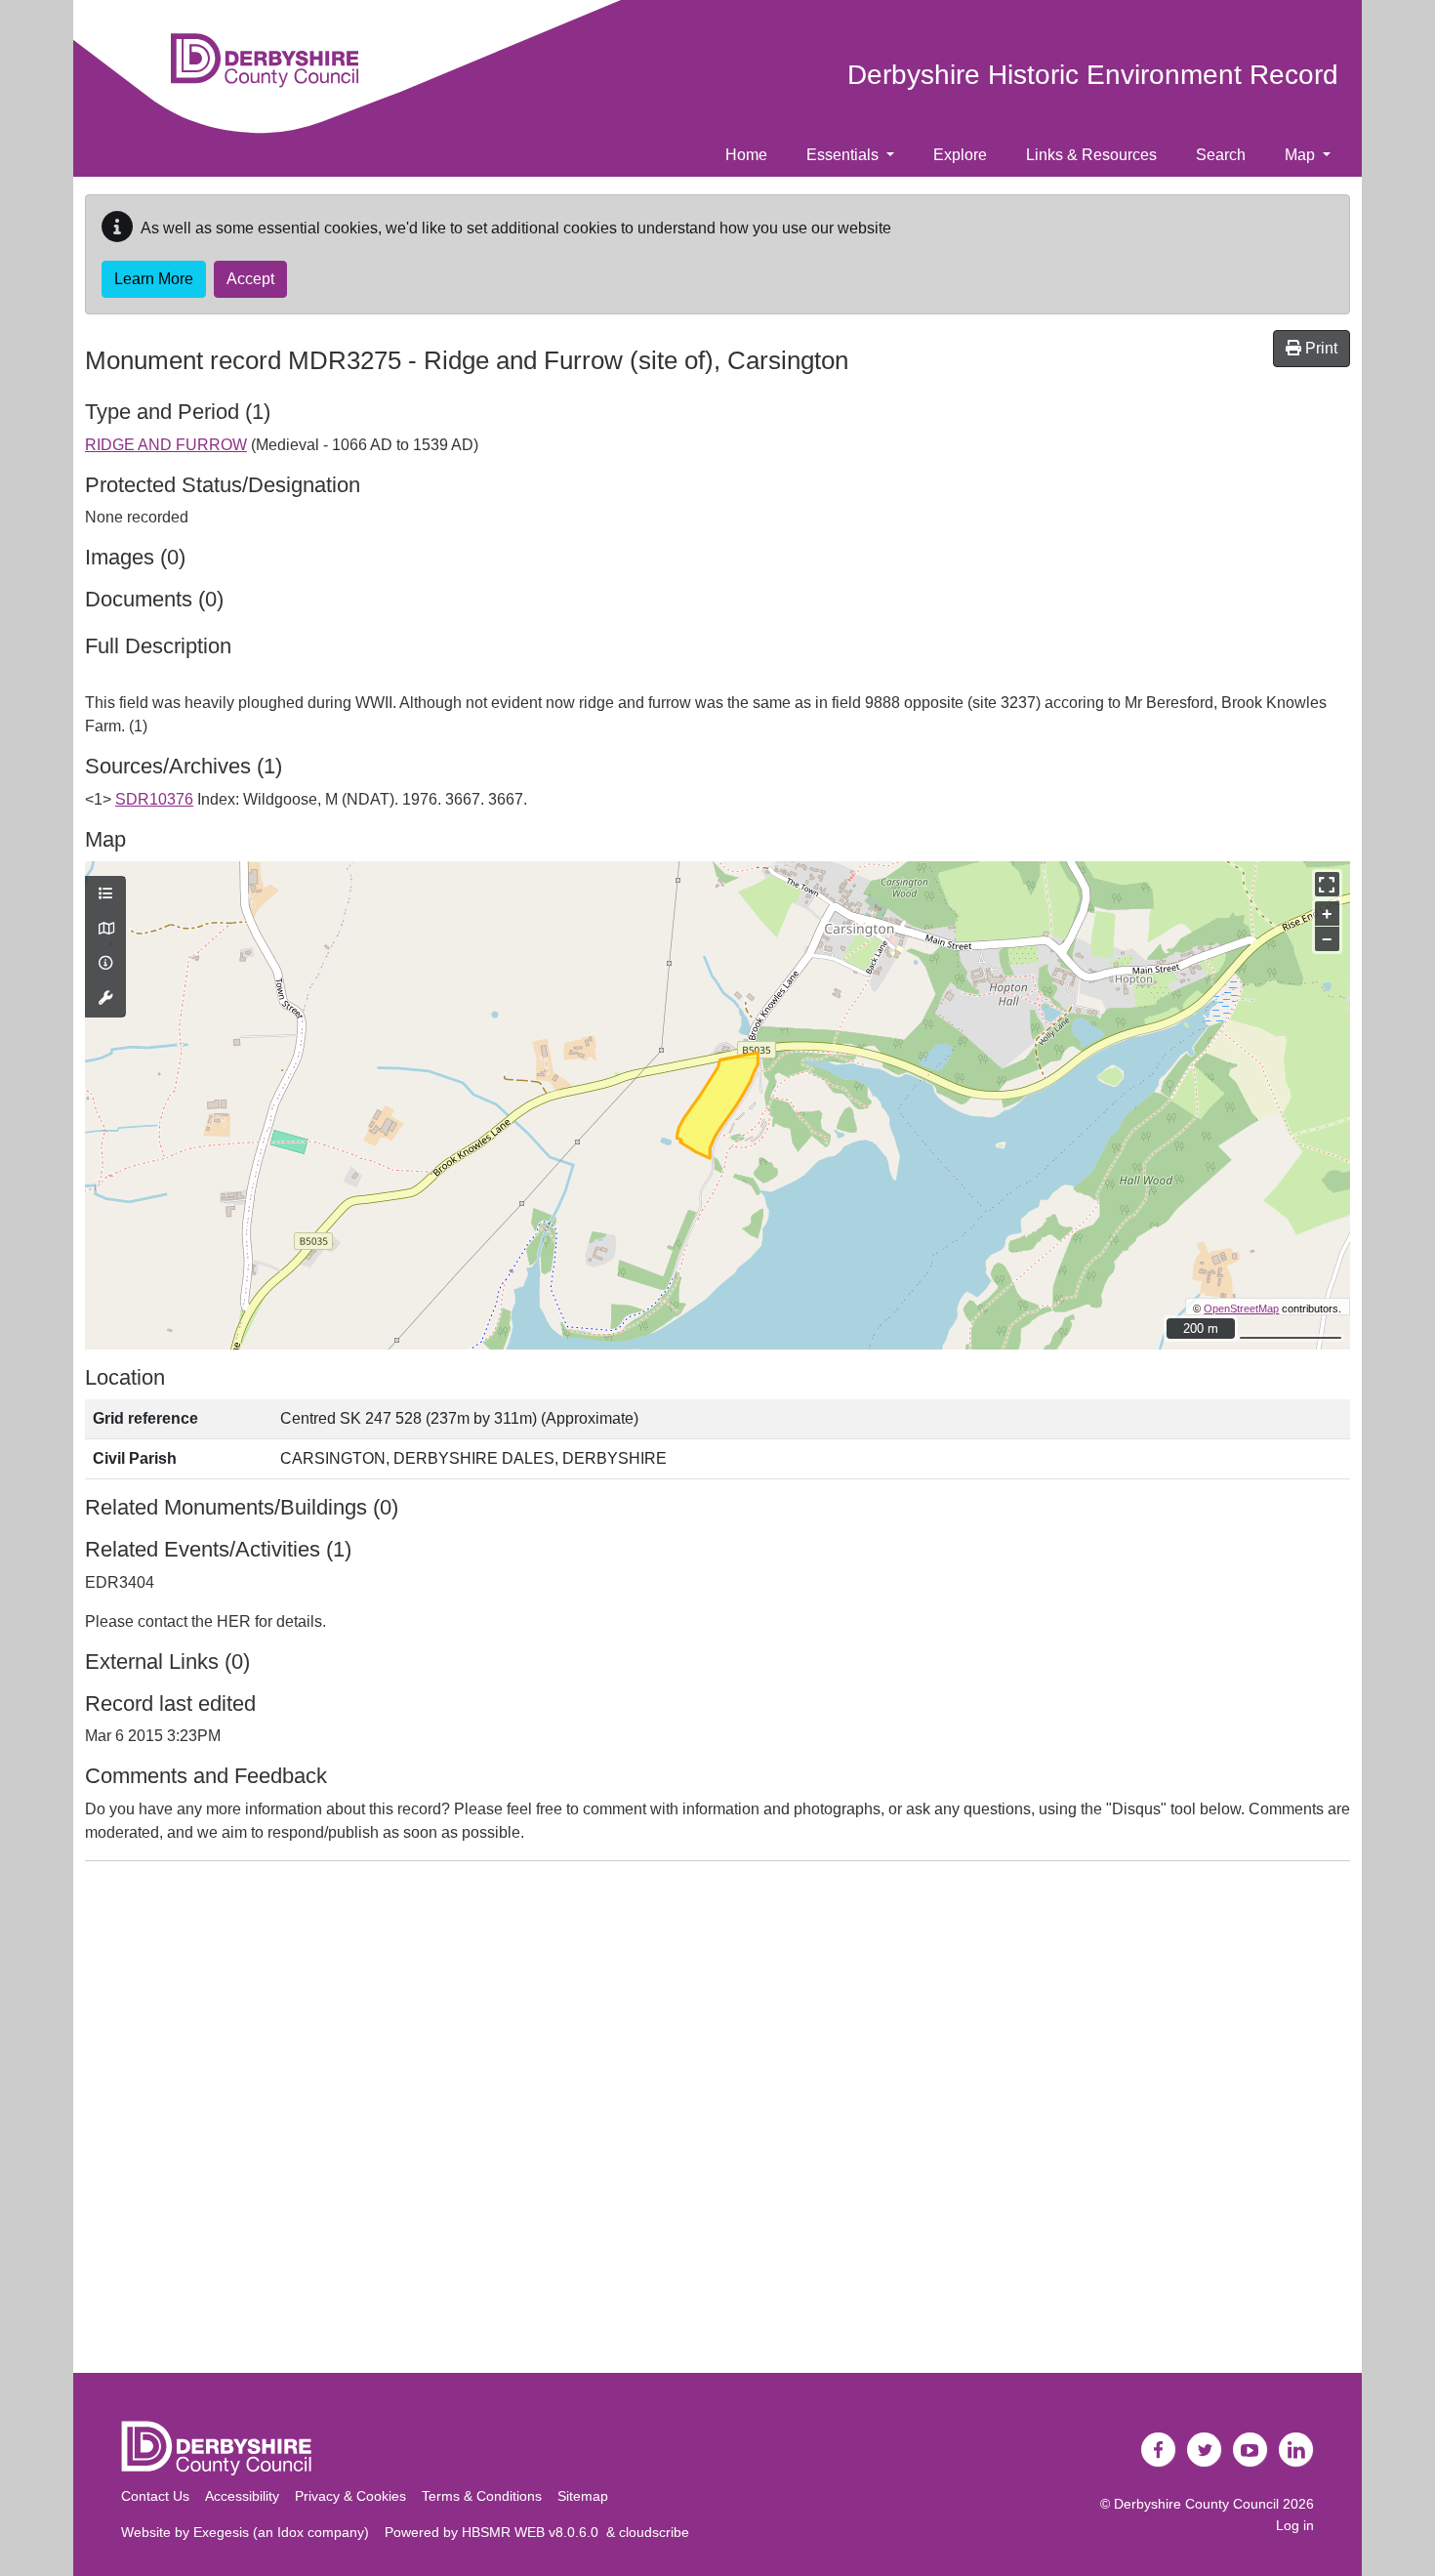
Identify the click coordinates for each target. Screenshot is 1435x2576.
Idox (290, 2532)
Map (1302, 155)
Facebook (1159, 2450)
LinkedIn (1296, 2450)
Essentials (844, 155)
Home (746, 155)
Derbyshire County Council (1196, 2504)
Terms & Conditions (482, 2496)
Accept (250, 279)
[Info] (105, 964)
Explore (960, 155)
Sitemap (583, 2496)
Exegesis (221, 2532)
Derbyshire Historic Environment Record (1093, 75)
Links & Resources (1091, 155)
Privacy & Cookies (350, 2496)
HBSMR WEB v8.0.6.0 (534, 2532)
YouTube (1250, 2450)
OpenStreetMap (1241, 1309)
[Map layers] (105, 894)
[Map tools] (105, 999)
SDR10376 (154, 799)
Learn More (154, 279)
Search (1221, 155)
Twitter (1205, 2450)
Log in (1295, 2525)
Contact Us (155, 2496)
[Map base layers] (105, 930)
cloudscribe (654, 2532)
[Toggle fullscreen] (1327, 884)
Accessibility (242, 2496)
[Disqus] (717, 2121)
